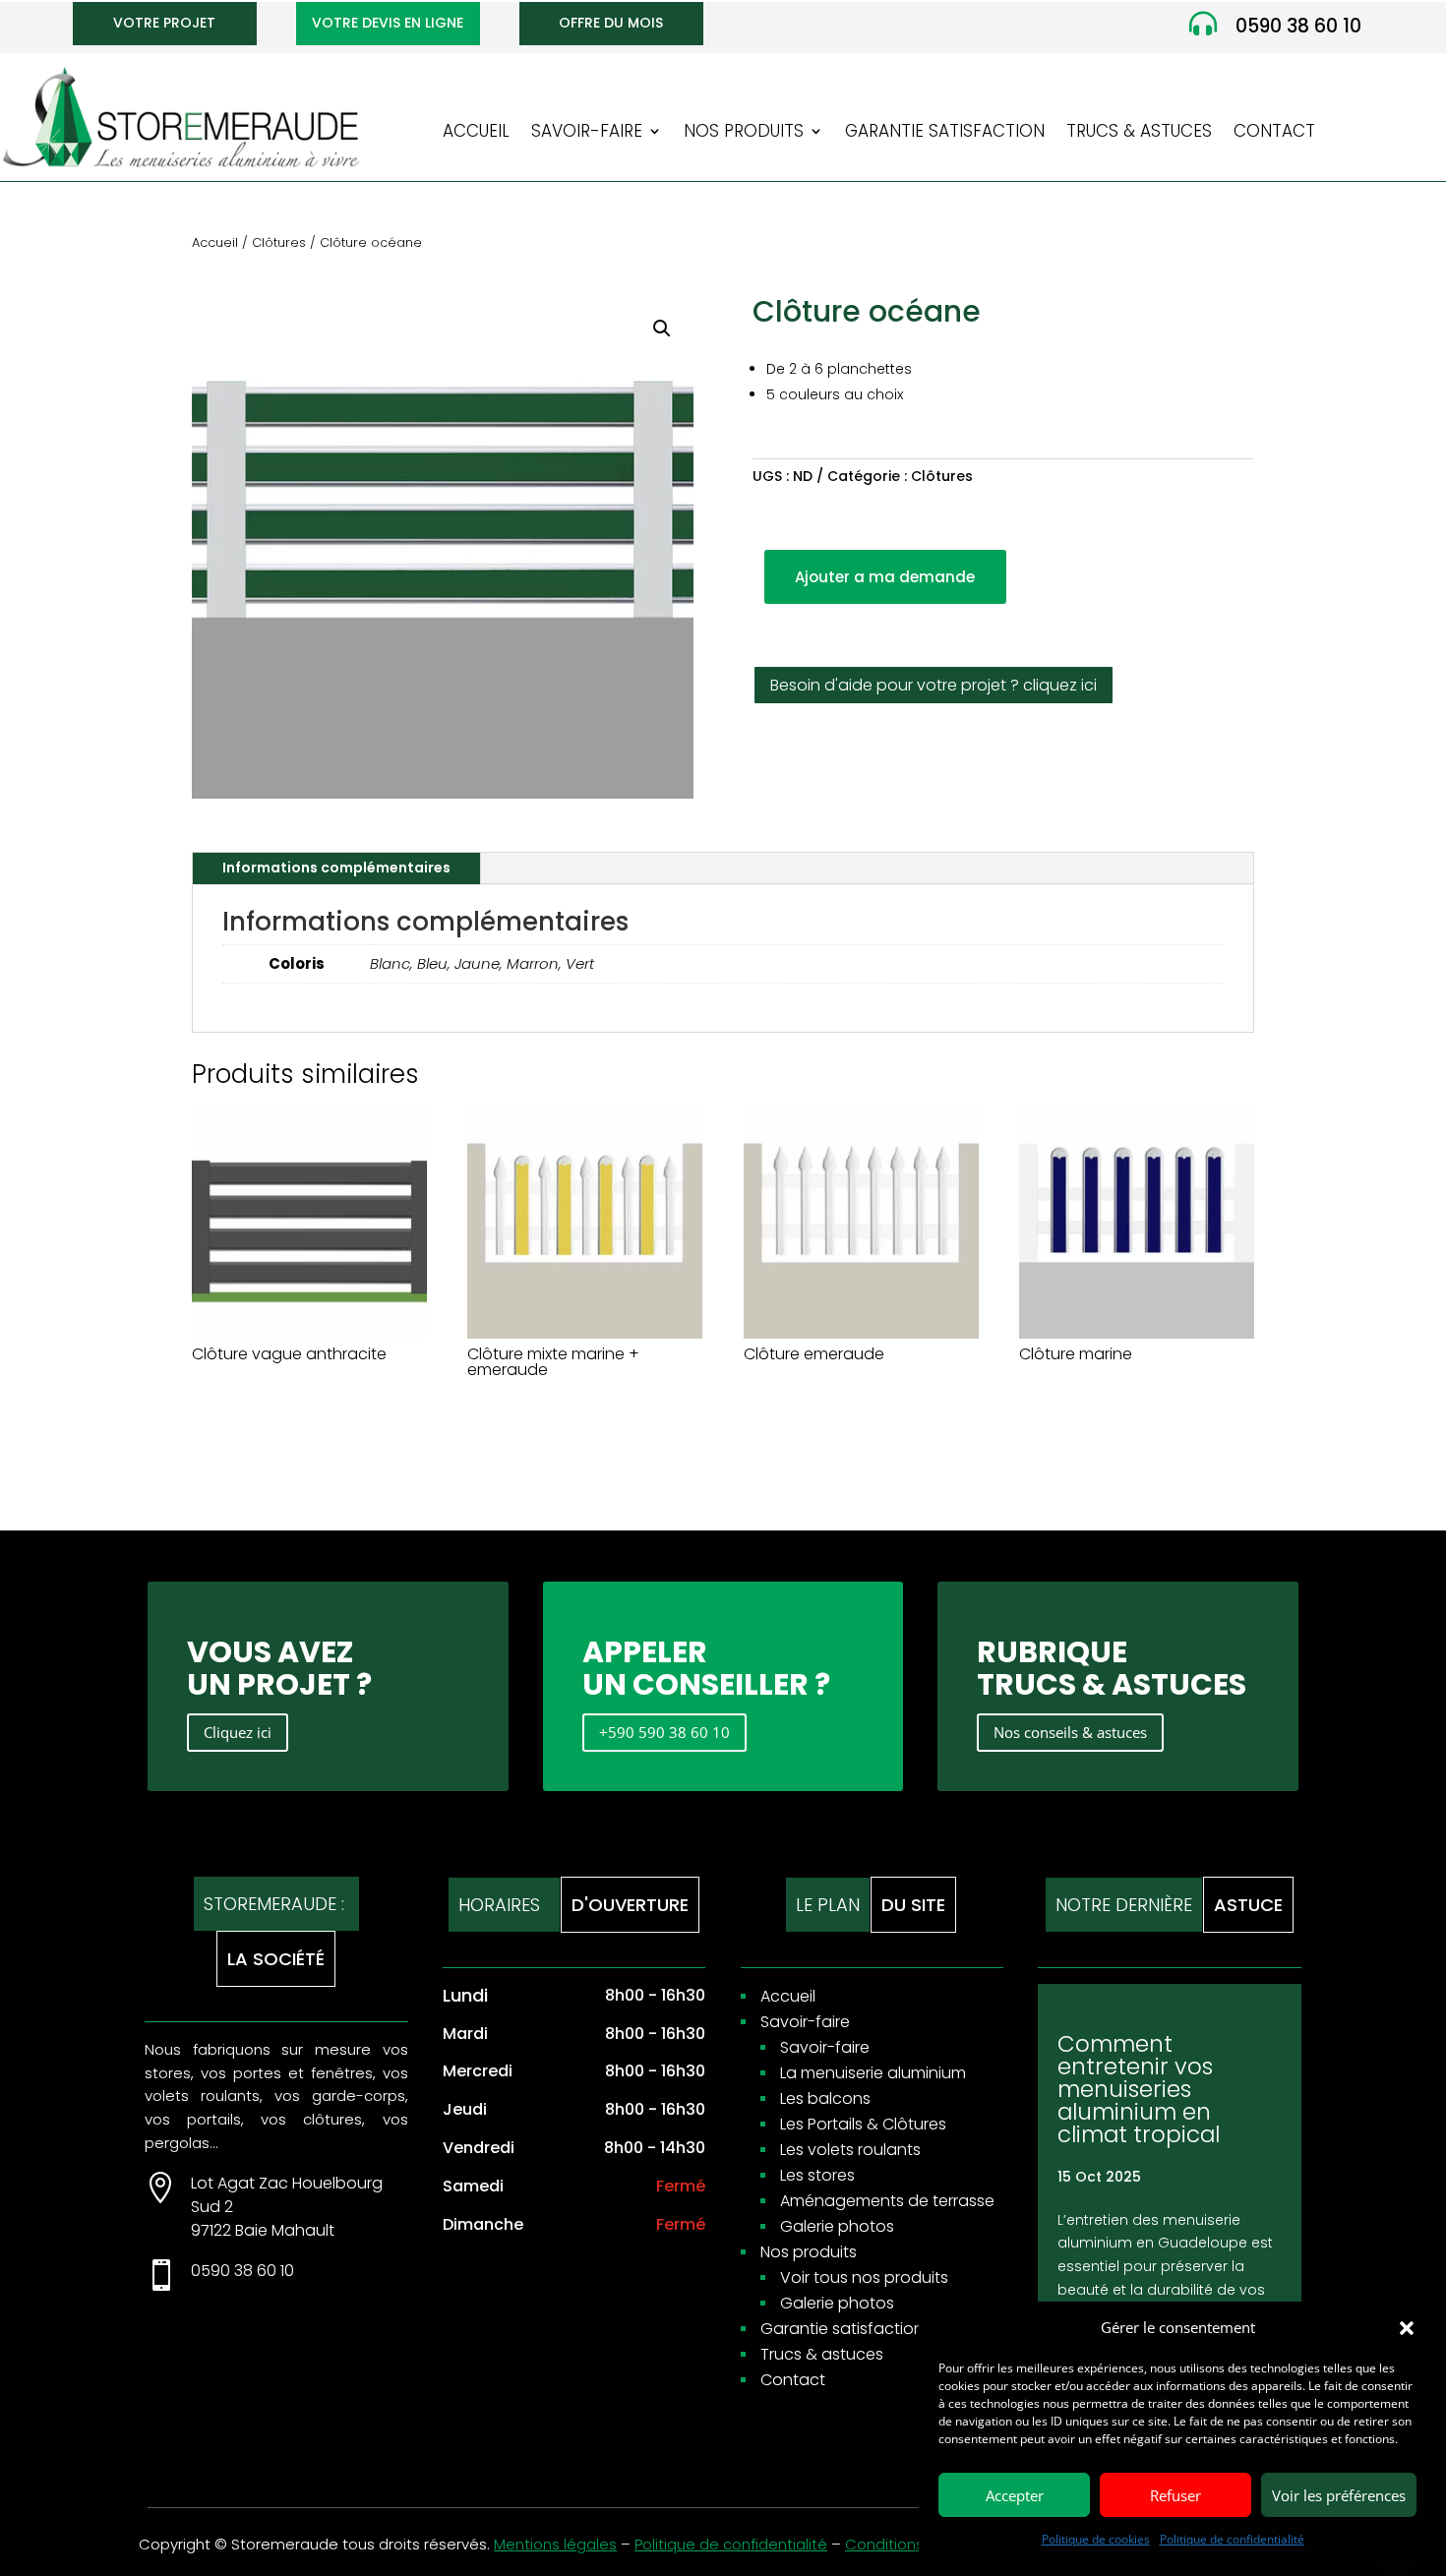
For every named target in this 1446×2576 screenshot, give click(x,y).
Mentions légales (555, 2544)
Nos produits (744, 133)
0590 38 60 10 (1298, 26)
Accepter (1015, 2495)
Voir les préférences (1339, 2495)
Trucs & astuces (1139, 133)
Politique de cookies (1096, 2539)
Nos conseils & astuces (1070, 1732)
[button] (1407, 2328)
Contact (1274, 133)
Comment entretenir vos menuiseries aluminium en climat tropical (1139, 2089)
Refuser (1175, 2495)
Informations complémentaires (336, 868)
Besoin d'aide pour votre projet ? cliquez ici (934, 685)
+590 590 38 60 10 (664, 1732)
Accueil (476, 133)
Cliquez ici (238, 1732)
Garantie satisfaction (945, 133)
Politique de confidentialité (1232, 2539)
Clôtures (279, 242)
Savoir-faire (587, 133)
